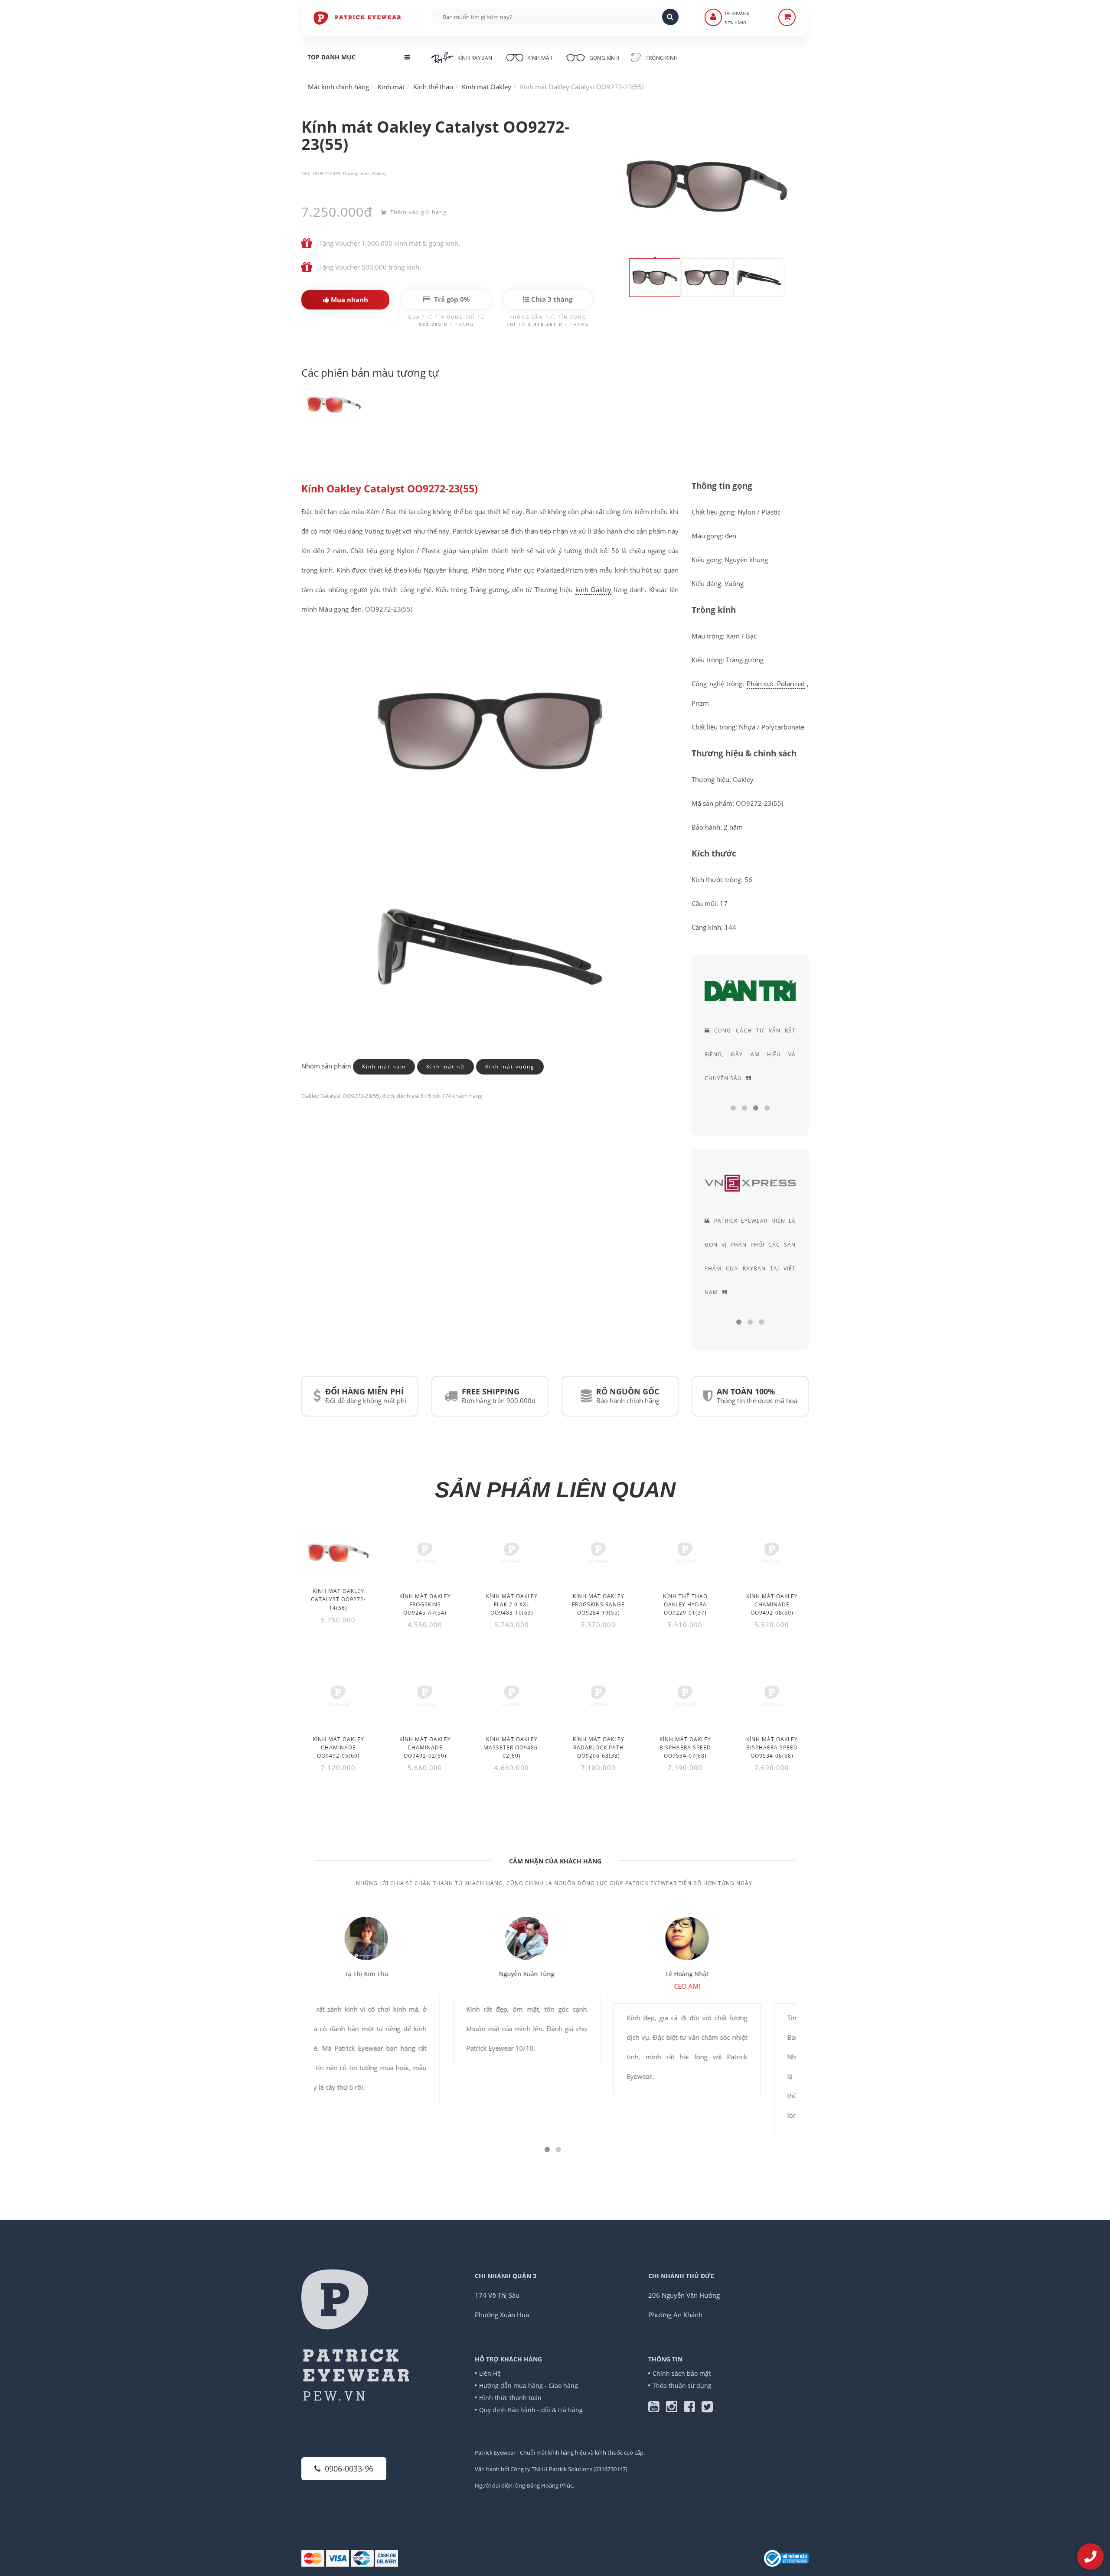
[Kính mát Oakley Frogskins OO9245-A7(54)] (425, 1556)
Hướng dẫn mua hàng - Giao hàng (529, 2385)
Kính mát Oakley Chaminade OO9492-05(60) (338, 1747)
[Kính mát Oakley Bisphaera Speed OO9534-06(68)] (772, 1699)
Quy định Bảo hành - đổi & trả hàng (531, 2410)
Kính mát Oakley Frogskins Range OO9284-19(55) (598, 1604)
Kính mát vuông (510, 1067)
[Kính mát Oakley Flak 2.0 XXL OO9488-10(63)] (512, 1556)
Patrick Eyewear (495, 2452)
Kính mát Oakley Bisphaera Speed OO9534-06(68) (772, 1747)
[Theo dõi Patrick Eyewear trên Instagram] (675, 2409)
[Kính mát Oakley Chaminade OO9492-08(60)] (772, 1556)
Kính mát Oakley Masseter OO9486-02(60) (512, 1747)
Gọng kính (604, 58)
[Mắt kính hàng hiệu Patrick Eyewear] (358, 17)
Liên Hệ (490, 2373)
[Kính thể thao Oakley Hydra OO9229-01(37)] (685, 1556)
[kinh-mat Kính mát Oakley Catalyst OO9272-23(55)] (334, 404)
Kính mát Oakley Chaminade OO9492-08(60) (772, 1604)
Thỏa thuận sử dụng (682, 2385)
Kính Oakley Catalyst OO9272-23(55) (390, 489)
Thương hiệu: (356, 173)
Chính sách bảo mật (682, 2373)
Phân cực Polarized (776, 684)
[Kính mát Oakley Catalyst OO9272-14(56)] (338, 1552)
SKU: (306, 173)
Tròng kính (661, 58)
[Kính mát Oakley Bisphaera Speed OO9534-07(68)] (685, 1699)
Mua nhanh (349, 300)
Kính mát (540, 58)
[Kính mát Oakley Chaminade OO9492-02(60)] (425, 1699)
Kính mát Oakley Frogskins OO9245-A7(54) (425, 1604)
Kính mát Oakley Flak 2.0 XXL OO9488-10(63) (512, 1604)
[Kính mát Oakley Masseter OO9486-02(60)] (512, 1699)
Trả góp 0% (451, 299)
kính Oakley (593, 589)
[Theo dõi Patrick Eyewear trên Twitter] (707, 2409)
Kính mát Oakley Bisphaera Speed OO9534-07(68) (685, 1747)
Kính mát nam (384, 1067)
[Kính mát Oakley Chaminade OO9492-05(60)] (338, 1699)
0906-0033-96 (349, 2469)
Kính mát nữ (446, 1067)
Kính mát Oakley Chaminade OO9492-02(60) (425, 1747)
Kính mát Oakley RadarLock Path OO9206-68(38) (599, 1747)
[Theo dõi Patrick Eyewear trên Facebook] (693, 2409)
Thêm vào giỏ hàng (418, 212)
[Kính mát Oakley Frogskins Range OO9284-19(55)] (598, 1556)
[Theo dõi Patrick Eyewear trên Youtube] (657, 2409)
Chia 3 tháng (551, 299)
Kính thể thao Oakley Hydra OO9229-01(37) (685, 1604)
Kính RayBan (475, 58)
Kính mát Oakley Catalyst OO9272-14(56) (338, 1599)
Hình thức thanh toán (510, 2398)
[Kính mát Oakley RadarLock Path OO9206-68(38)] (598, 1699)
